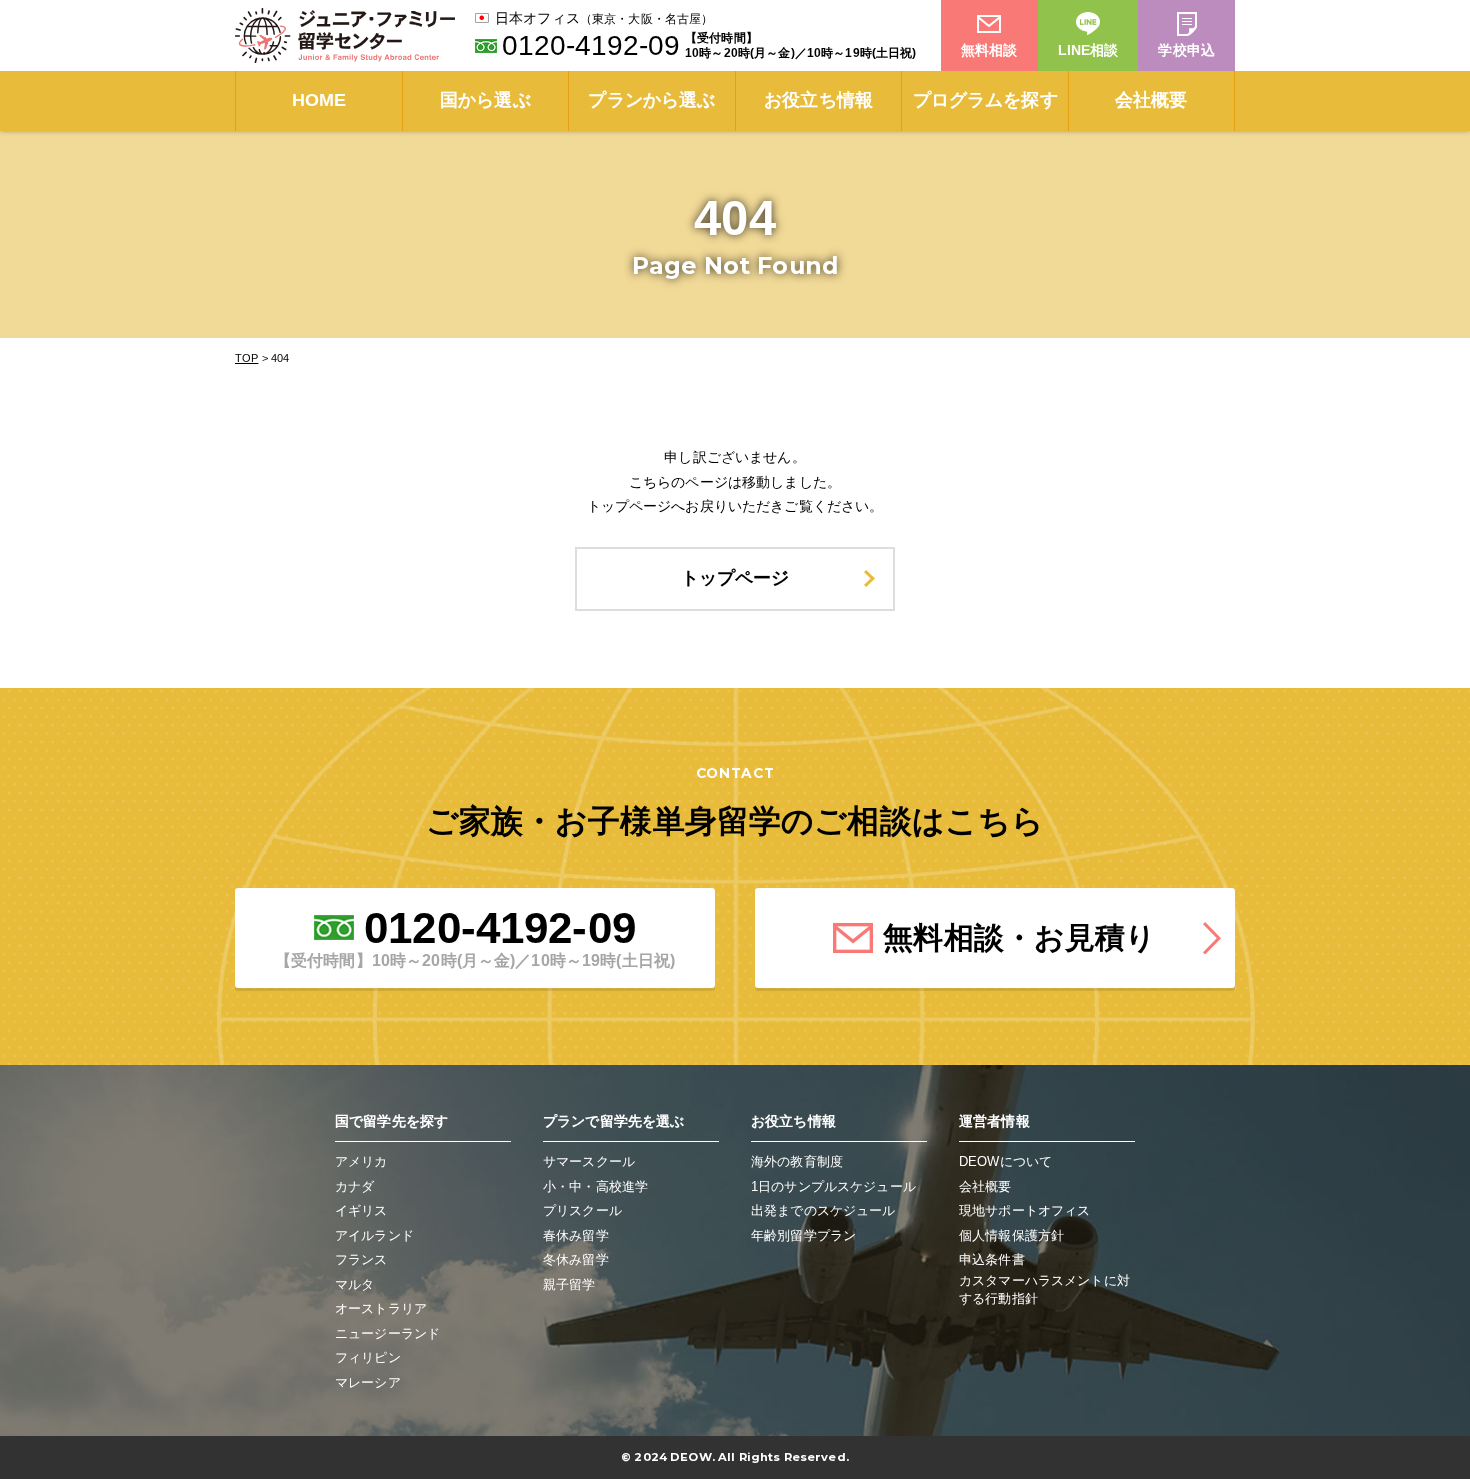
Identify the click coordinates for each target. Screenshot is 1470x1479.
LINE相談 (1088, 50)
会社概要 (1151, 100)
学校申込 (1186, 50)
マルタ (354, 1284)
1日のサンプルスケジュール (833, 1186)
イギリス (361, 1210)
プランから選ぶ (651, 100)
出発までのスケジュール (823, 1210)
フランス (361, 1259)
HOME (319, 100)
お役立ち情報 (818, 100)
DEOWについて (1005, 1161)
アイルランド (374, 1235)
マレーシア (368, 1382)
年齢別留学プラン (803, 1235)
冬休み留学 (576, 1259)
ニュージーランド (387, 1333)
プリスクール (582, 1210)
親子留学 (569, 1284)
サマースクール (589, 1161)
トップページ (735, 578)
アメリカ (361, 1161)
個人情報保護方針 (1011, 1235)
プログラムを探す (985, 100)
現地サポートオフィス (1024, 1210)
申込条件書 (992, 1259)
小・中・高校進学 (595, 1186)
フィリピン (368, 1357)
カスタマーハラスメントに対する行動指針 (1044, 1289)
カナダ (354, 1186)
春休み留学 (576, 1235)
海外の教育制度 (797, 1161)
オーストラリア (381, 1308)
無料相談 (989, 50)
